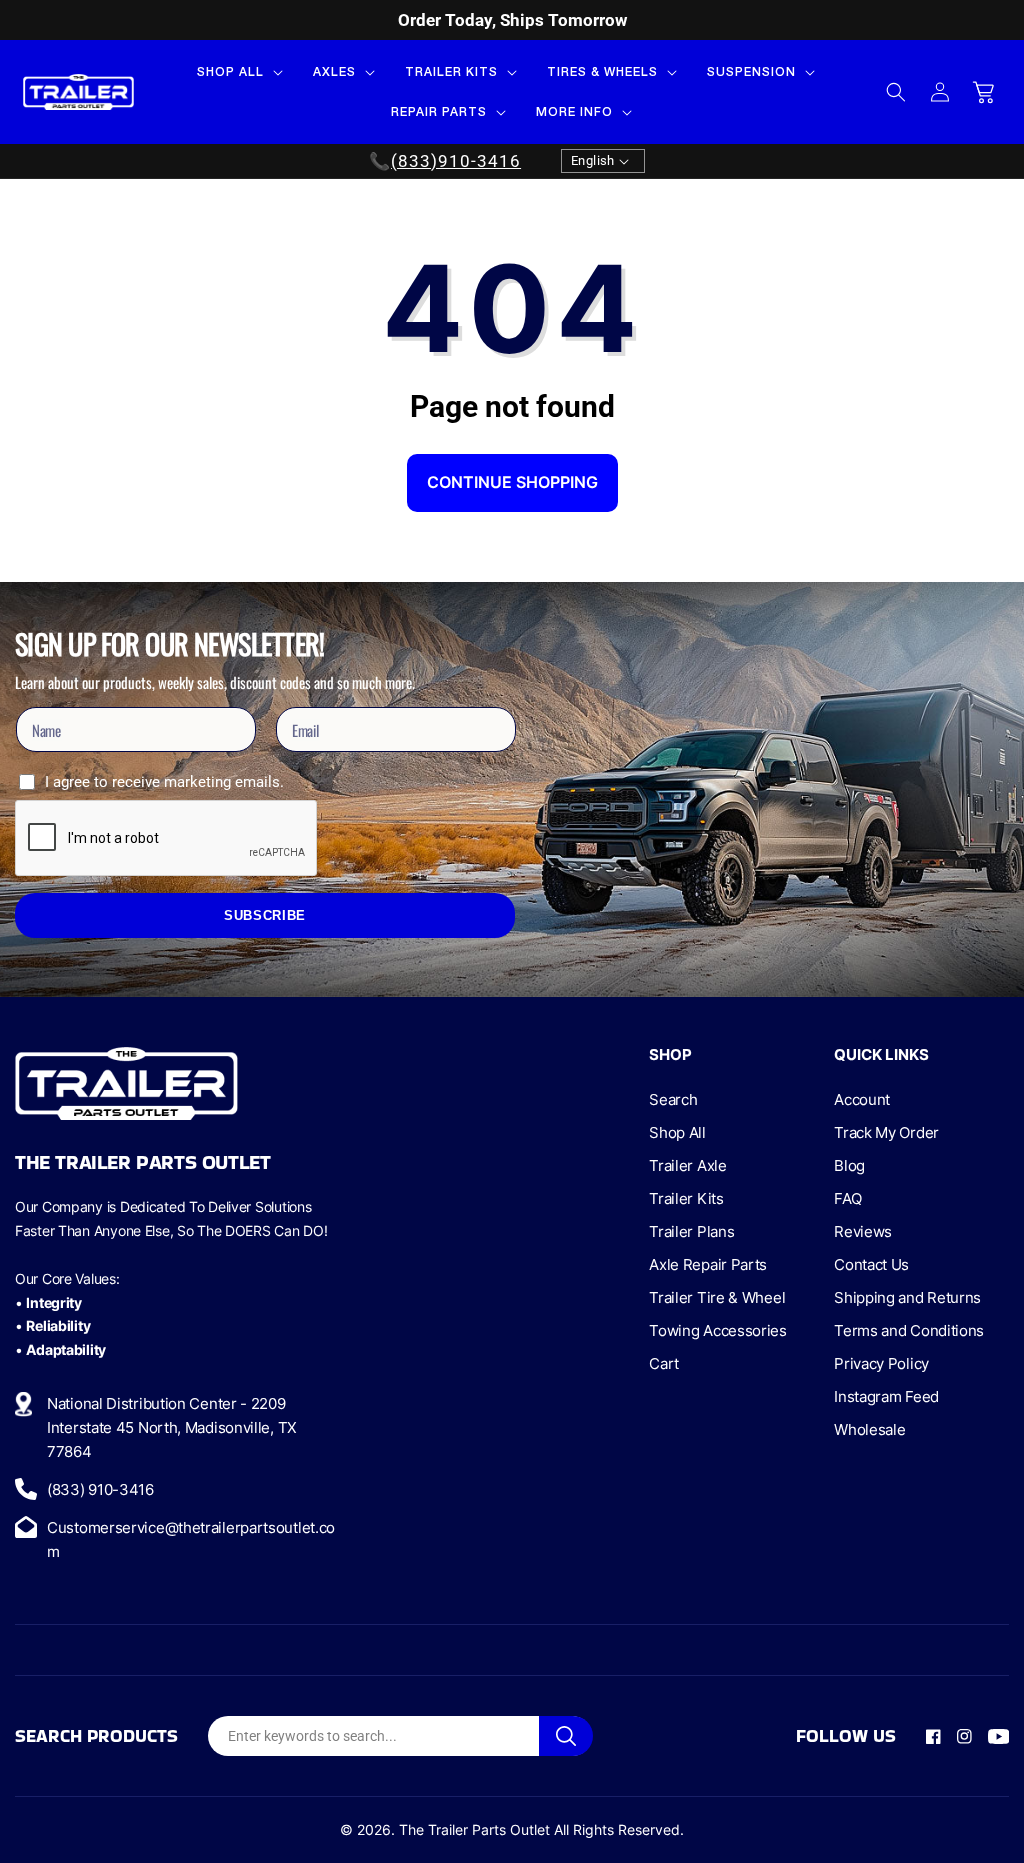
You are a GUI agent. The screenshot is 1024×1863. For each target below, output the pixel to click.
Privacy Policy (881, 1363)
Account (862, 1099)
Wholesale (869, 1429)
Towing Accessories (718, 1330)
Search (673, 1099)
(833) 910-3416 (100, 1489)
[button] (238, 72)
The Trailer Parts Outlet (474, 1829)
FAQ (847, 1198)
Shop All (677, 1132)
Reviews (863, 1231)
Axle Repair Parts (708, 1264)
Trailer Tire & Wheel (717, 1297)
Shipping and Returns (907, 1297)
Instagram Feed (886, 1396)
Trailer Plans (691, 1231)
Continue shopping (512, 482)
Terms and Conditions (909, 1330)
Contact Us (871, 1264)
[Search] (566, 1736)
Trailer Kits (686, 1198)
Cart (664, 1363)
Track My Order (886, 1132)
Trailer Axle (687, 1165)
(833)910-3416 (456, 161)
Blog (849, 1165)
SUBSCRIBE (265, 916)
